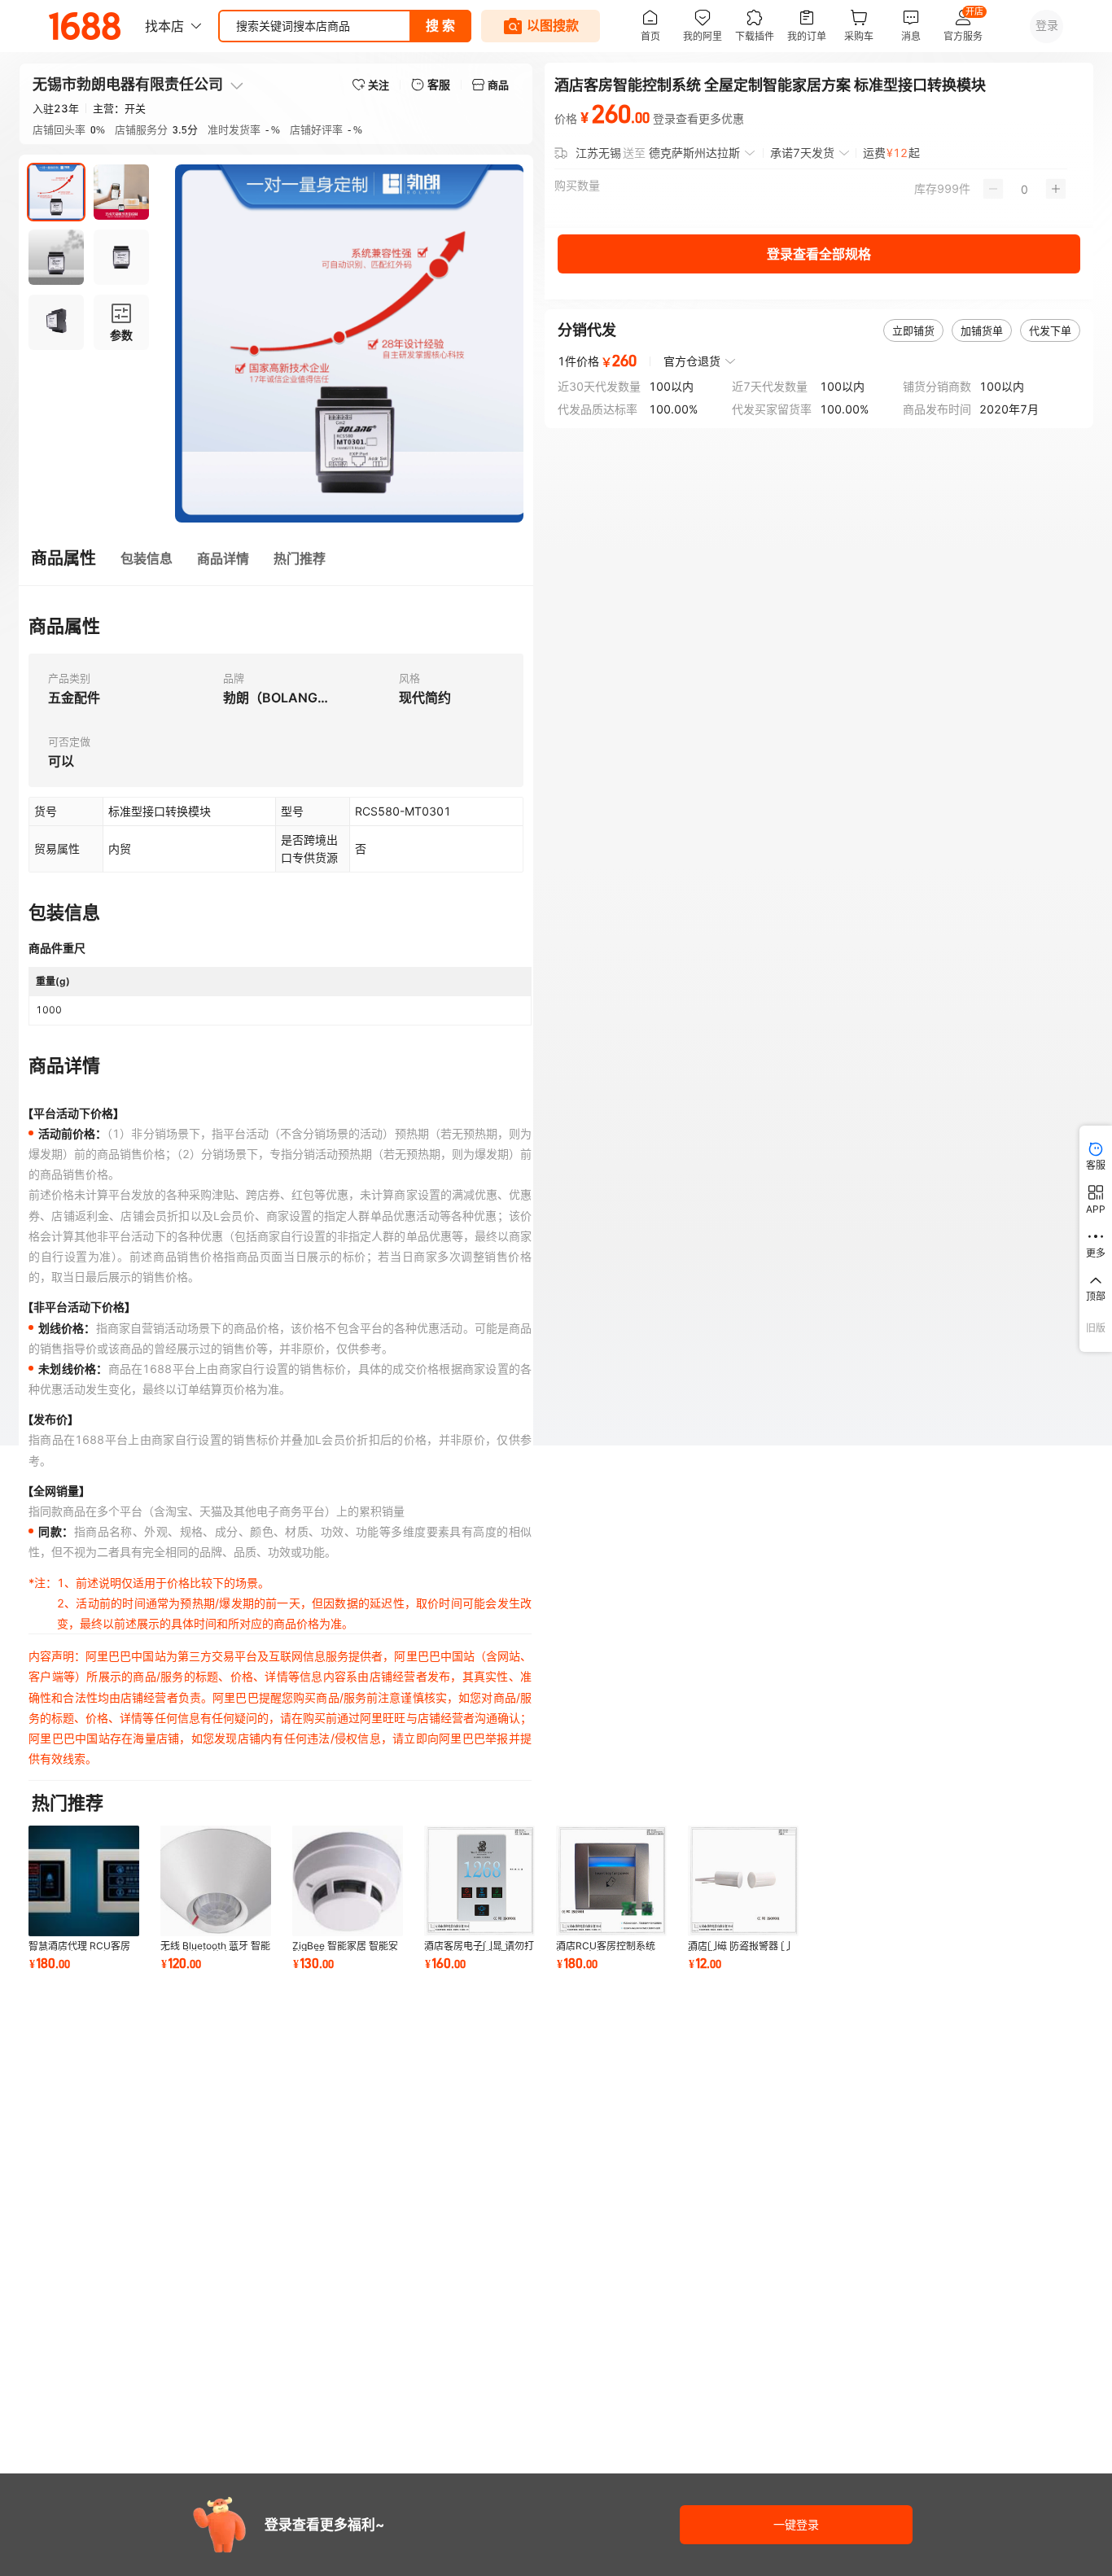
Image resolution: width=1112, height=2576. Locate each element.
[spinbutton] (1024, 189)
